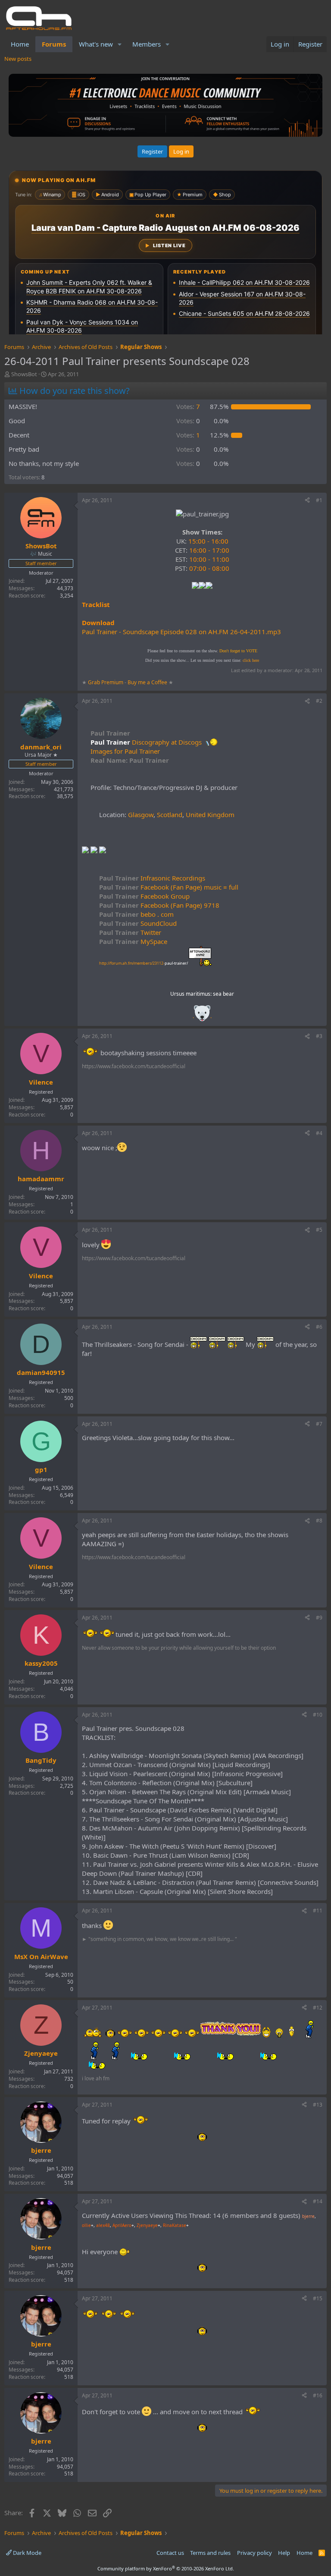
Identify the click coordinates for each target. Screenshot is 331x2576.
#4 (319, 1133)
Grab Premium (106, 682)
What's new (96, 44)
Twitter (130, 932)
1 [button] (188, 435)
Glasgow (141, 815)
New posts (18, 59)
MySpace (133, 941)
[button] (120, 44)
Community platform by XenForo (166, 2568)
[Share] (307, 501)
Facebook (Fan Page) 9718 (159, 905)
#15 (318, 2298)
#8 (319, 1521)
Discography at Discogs (167, 742)
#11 (318, 1911)
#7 (319, 1424)
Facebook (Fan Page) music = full (169, 887)
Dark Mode (27, 2553)
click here (251, 660)
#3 (319, 1036)
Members (147, 44)
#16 (318, 2395)
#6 (319, 1327)
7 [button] (188, 406)
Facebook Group (144, 896)
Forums (54, 44)
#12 (318, 2008)
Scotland (170, 815)
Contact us (170, 2553)
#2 (319, 701)
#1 (319, 500)
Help (284, 2553)
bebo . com (136, 914)
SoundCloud (138, 923)
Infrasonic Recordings (152, 878)
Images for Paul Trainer (125, 751)
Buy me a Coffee (147, 682)
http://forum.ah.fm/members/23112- (144, 963)
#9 (319, 1618)
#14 (318, 2201)
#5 (319, 1230)
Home (20, 44)
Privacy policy (254, 2553)
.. (202, 1016)
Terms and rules (210, 2553)
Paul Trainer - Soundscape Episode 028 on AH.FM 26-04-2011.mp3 (181, 632)
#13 (318, 2105)
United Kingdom (210, 815)
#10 (318, 1715)
